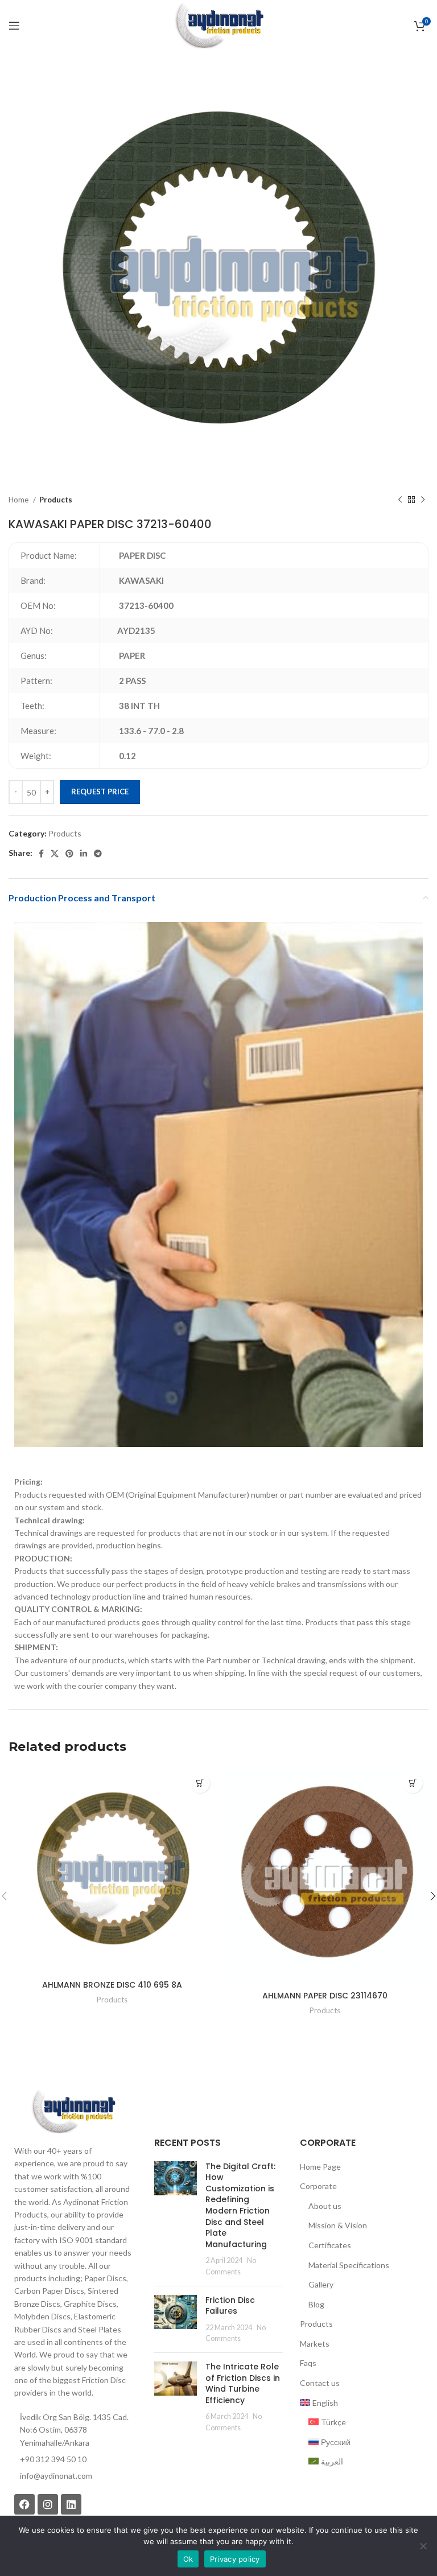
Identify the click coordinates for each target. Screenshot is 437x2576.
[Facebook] (24, 2504)
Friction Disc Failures (230, 2306)
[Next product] (423, 500)
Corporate (318, 2186)
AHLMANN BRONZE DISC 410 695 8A (112, 1985)
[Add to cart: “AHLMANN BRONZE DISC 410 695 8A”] (200, 1783)
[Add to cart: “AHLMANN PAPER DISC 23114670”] (413, 1783)
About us (325, 2206)
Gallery (321, 2284)
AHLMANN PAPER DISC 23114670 (325, 1996)
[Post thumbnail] (176, 2219)
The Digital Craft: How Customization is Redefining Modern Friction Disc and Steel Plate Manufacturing (240, 2205)
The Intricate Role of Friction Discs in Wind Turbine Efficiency (243, 2383)
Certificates (330, 2245)
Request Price (100, 792)
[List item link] (73, 2476)
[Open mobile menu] (14, 26)
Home (19, 500)
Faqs (308, 2363)
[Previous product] (400, 500)
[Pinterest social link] (69, 854)
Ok (188, 2559)
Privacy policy (235, 2559)
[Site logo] (218, 25)
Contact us (320, 2383)
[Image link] (73, 2111)
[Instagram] (48, 2504)
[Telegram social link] (98, 854)
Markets (315, 2344)
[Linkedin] (71, 2504)
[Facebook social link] (41, 854)
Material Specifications (349, 2265)
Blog (316, 2304)
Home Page (320, 2167)
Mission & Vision (338, 2225)
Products (56, 500)
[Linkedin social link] (84, 854)
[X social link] (55, 854)
